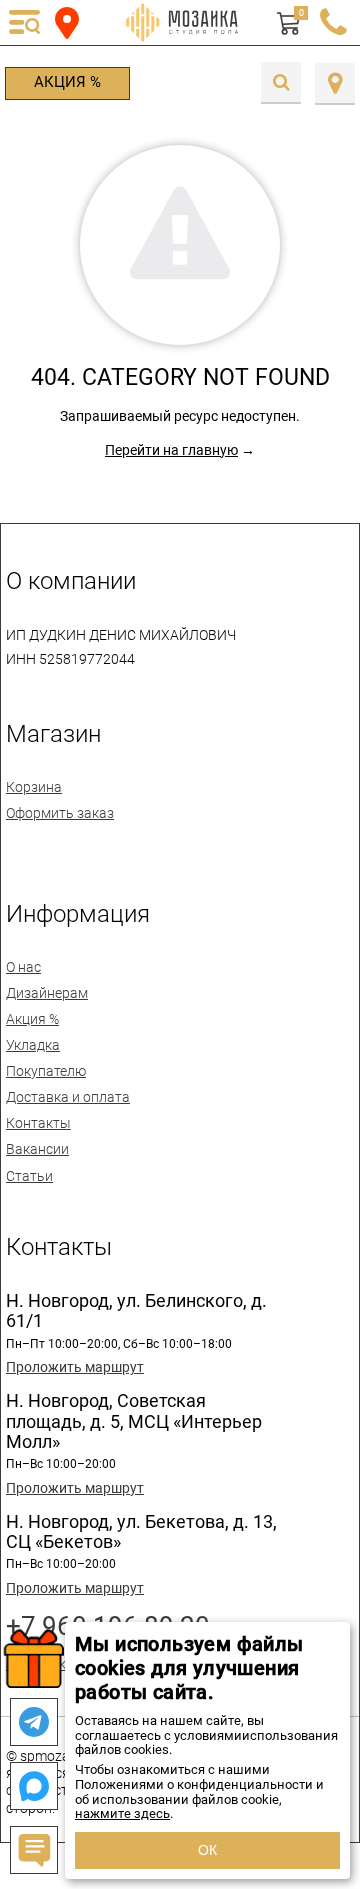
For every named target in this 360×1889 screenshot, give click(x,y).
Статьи (29, 1176)
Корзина (34, 787)
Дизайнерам (47, 993)
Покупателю (46, 1071)
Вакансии (37, 1149)
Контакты (38, 1123)
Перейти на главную (171, 450)
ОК (207, 1850)
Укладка (33, 1045)
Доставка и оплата (68, 1097)
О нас (23, 967)
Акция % (67, 82)
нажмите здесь (122, 1813)
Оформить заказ (60, 813)
